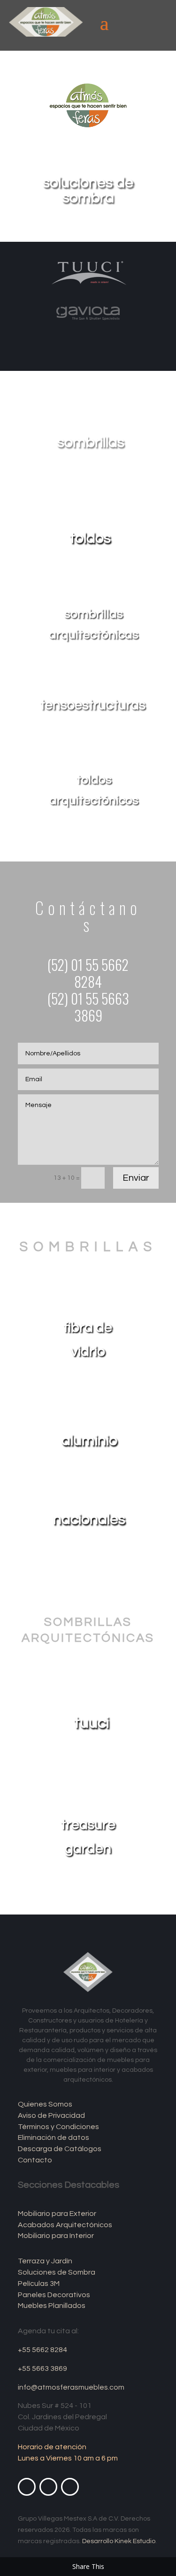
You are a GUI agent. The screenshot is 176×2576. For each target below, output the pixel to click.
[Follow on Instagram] (70, 2487)
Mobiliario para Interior (56, 2236)
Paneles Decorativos (54, 2295)
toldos (90, 538)
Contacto (35, 2160)
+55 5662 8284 (42, 2350)
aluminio (89, 1441)
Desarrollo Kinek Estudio (119, 2541)
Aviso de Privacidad (51, 2115)
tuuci (92, 1723)
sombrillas (91, 442)
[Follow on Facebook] (27, 2487)
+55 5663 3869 (42, 2368)
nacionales (89, 1519)
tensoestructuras (93, 705)
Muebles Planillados (52, 2306)
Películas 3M (39, 2284)
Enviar (136, 1178)
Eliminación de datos (54, 2138)
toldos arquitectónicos (94, 790)
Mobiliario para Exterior (57, 2214)
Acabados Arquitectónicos (65, 2225)
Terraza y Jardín (45, 2261)
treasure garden (88, 1837)
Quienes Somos (45, 2104)
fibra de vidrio (88, 1339)
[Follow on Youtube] (48, 2487)
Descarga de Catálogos (60, 2149)
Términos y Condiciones (58, 2127)
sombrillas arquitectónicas (94, 624)
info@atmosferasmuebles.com (71, 2387)
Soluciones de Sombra (57, 2272)
